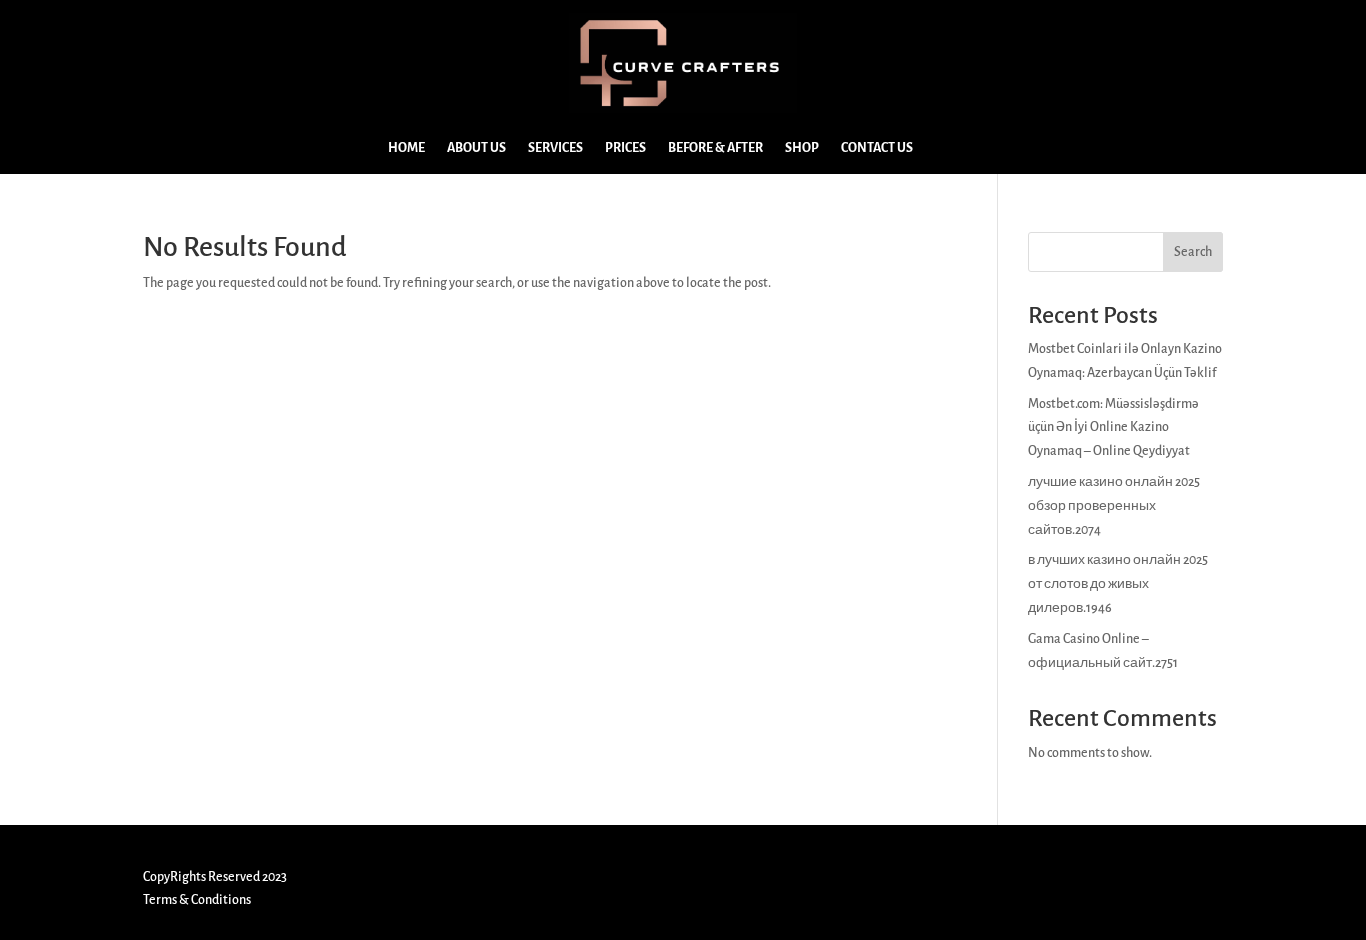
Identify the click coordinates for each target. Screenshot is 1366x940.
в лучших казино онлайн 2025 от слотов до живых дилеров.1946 (1118, 584)
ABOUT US (476, 148)
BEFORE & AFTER (715, 148)
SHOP (802, 148)
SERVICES (555, 148)
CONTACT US (877, 148)
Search (1193, 252)
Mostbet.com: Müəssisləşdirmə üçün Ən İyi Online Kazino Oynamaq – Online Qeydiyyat (1113, 428)
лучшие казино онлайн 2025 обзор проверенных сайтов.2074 (1114, 506)
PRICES (625, 148)
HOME (406, 148)
